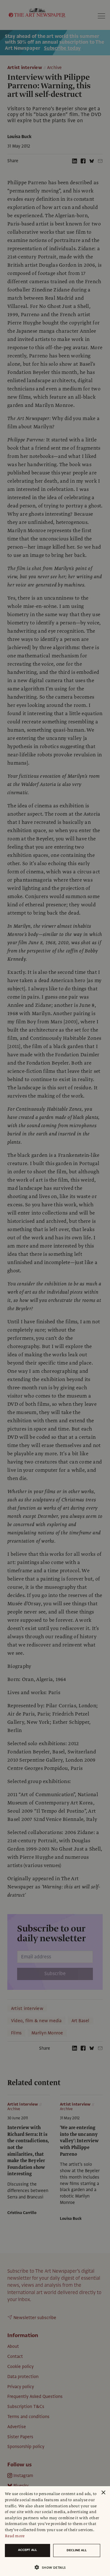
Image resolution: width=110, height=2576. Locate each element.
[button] (53, 2567)
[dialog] (55, 2531)
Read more (15, 2536)
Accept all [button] (28, 2550)
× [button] (103, 2493)
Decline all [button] (77, 2550)
